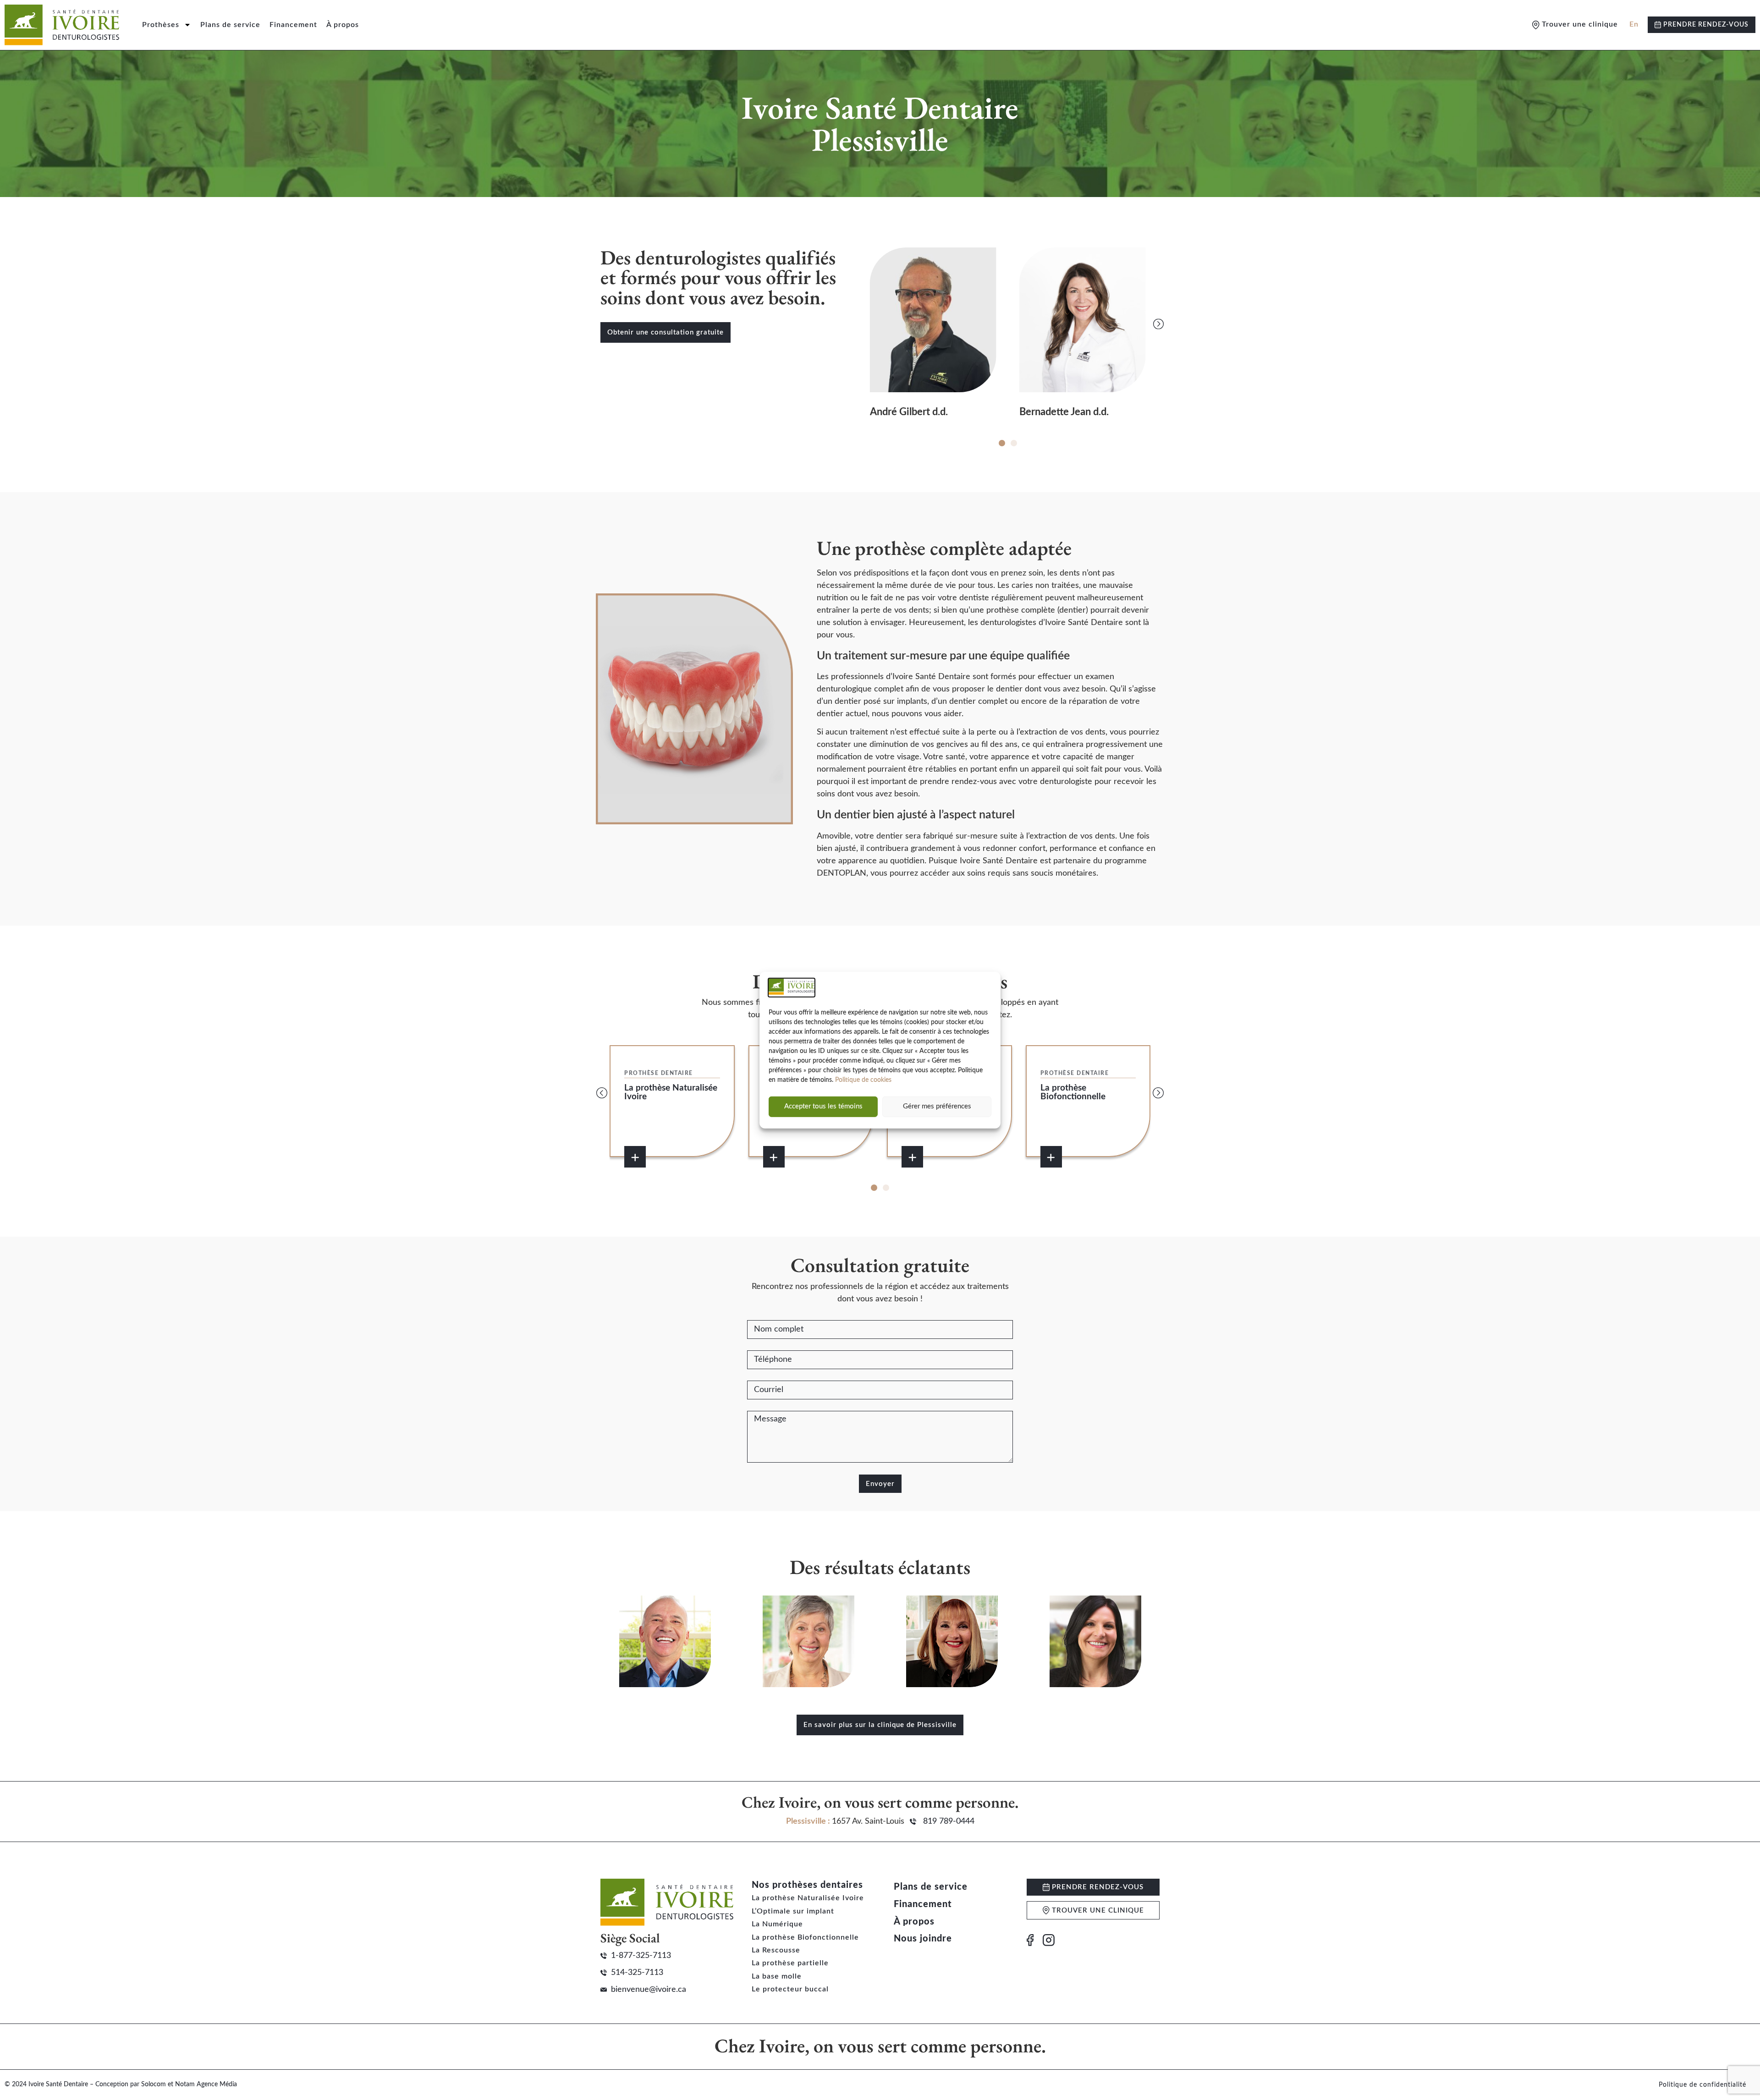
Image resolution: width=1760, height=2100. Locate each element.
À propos (343, 25)
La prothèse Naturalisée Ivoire (808, 1898)
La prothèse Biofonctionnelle (805, 1937)
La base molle (777, 1976)
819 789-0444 (949, 1821)
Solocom (154, 2084)
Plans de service (230, 25)
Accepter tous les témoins (823, 1106)
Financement (293, 25)
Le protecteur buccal (790, 1989)
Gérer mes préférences (937, 1106)
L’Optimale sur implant (793, 1911)
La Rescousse (776, 1950)
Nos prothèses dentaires (807, 1885)
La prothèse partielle (790, 1963)
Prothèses (161, 25)
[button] (857, 324)
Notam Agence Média (206, 2084)
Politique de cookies (863, 1080)
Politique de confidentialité (1702, 2085)
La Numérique (777, 1924)
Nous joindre (923, 1939)
